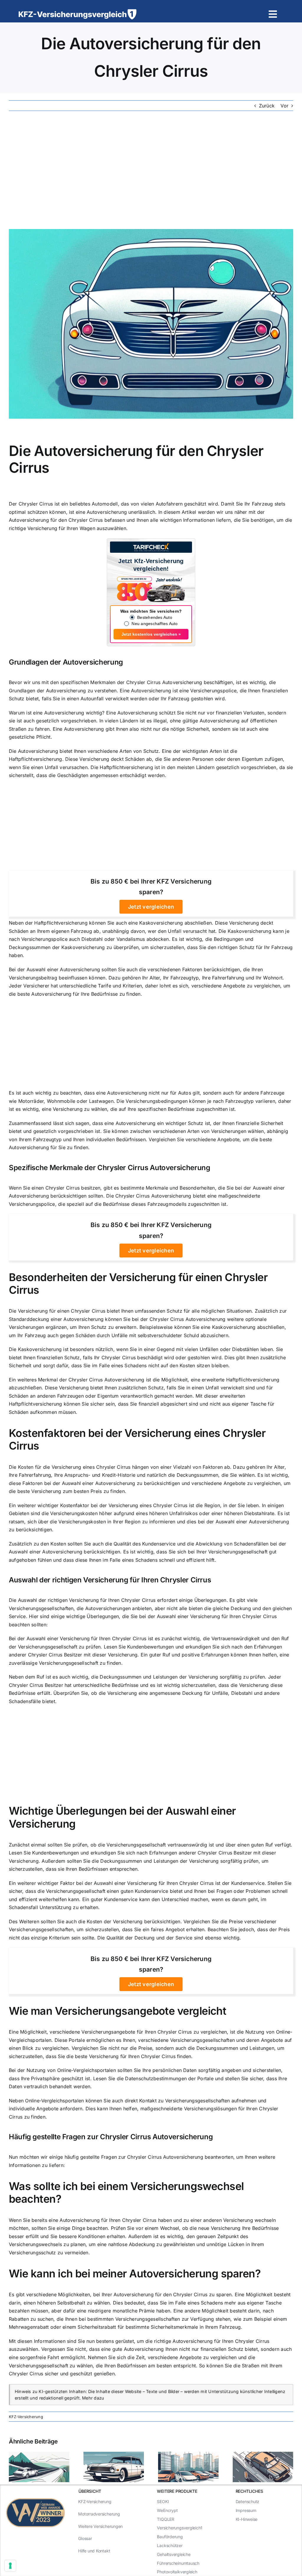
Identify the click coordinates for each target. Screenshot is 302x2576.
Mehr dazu (93, 2398)
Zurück (267, 106)
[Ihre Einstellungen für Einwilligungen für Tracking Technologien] (10, 2566)
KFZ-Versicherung (26, 2417)
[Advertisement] (151, 170)
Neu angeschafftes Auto (155, 624)
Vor (284, 106)
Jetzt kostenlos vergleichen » (151, 634)
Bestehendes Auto (155, 617)
